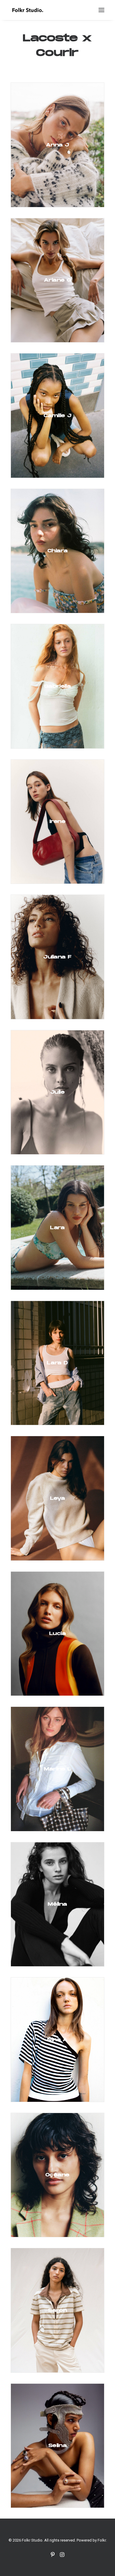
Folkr (102, 2540)
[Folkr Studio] (28, 10)
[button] (101, 10)
